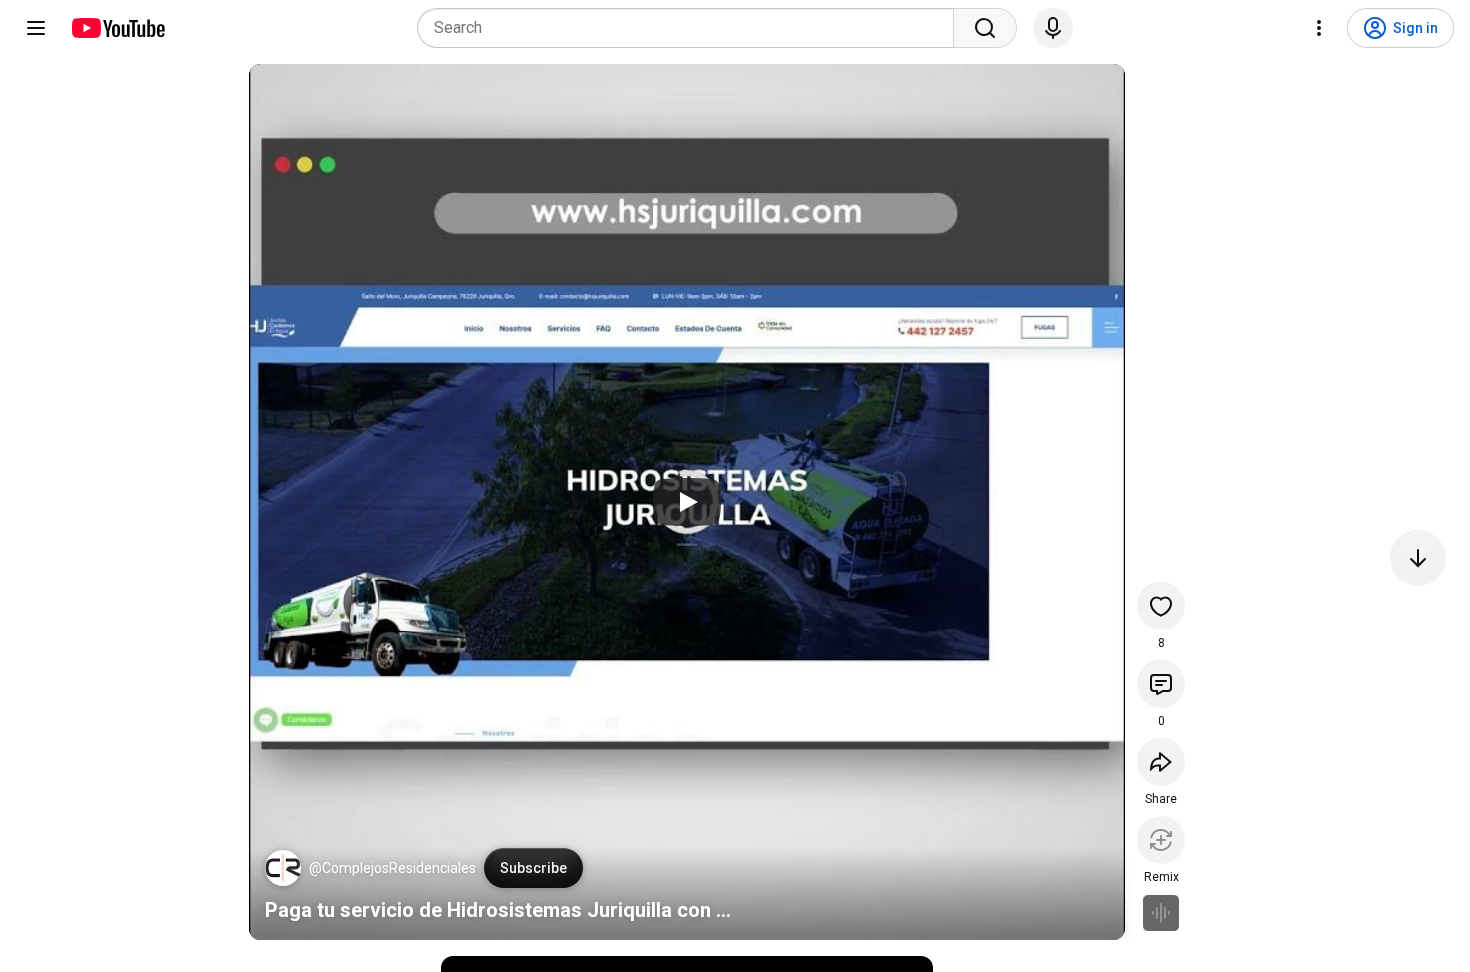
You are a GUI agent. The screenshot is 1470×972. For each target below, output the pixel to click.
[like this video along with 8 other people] (1161, 606)
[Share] (1161, 762)
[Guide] (36, 28)
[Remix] (1161, 840)
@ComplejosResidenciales (392, 868)
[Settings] (1319, 28)
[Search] (985, 28)
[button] (283, 868)
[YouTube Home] (117, 28)
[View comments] (1161, 684)
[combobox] (691, 28)
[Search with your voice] (1053, 28)
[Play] (687, 502)
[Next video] (1418, 558)
